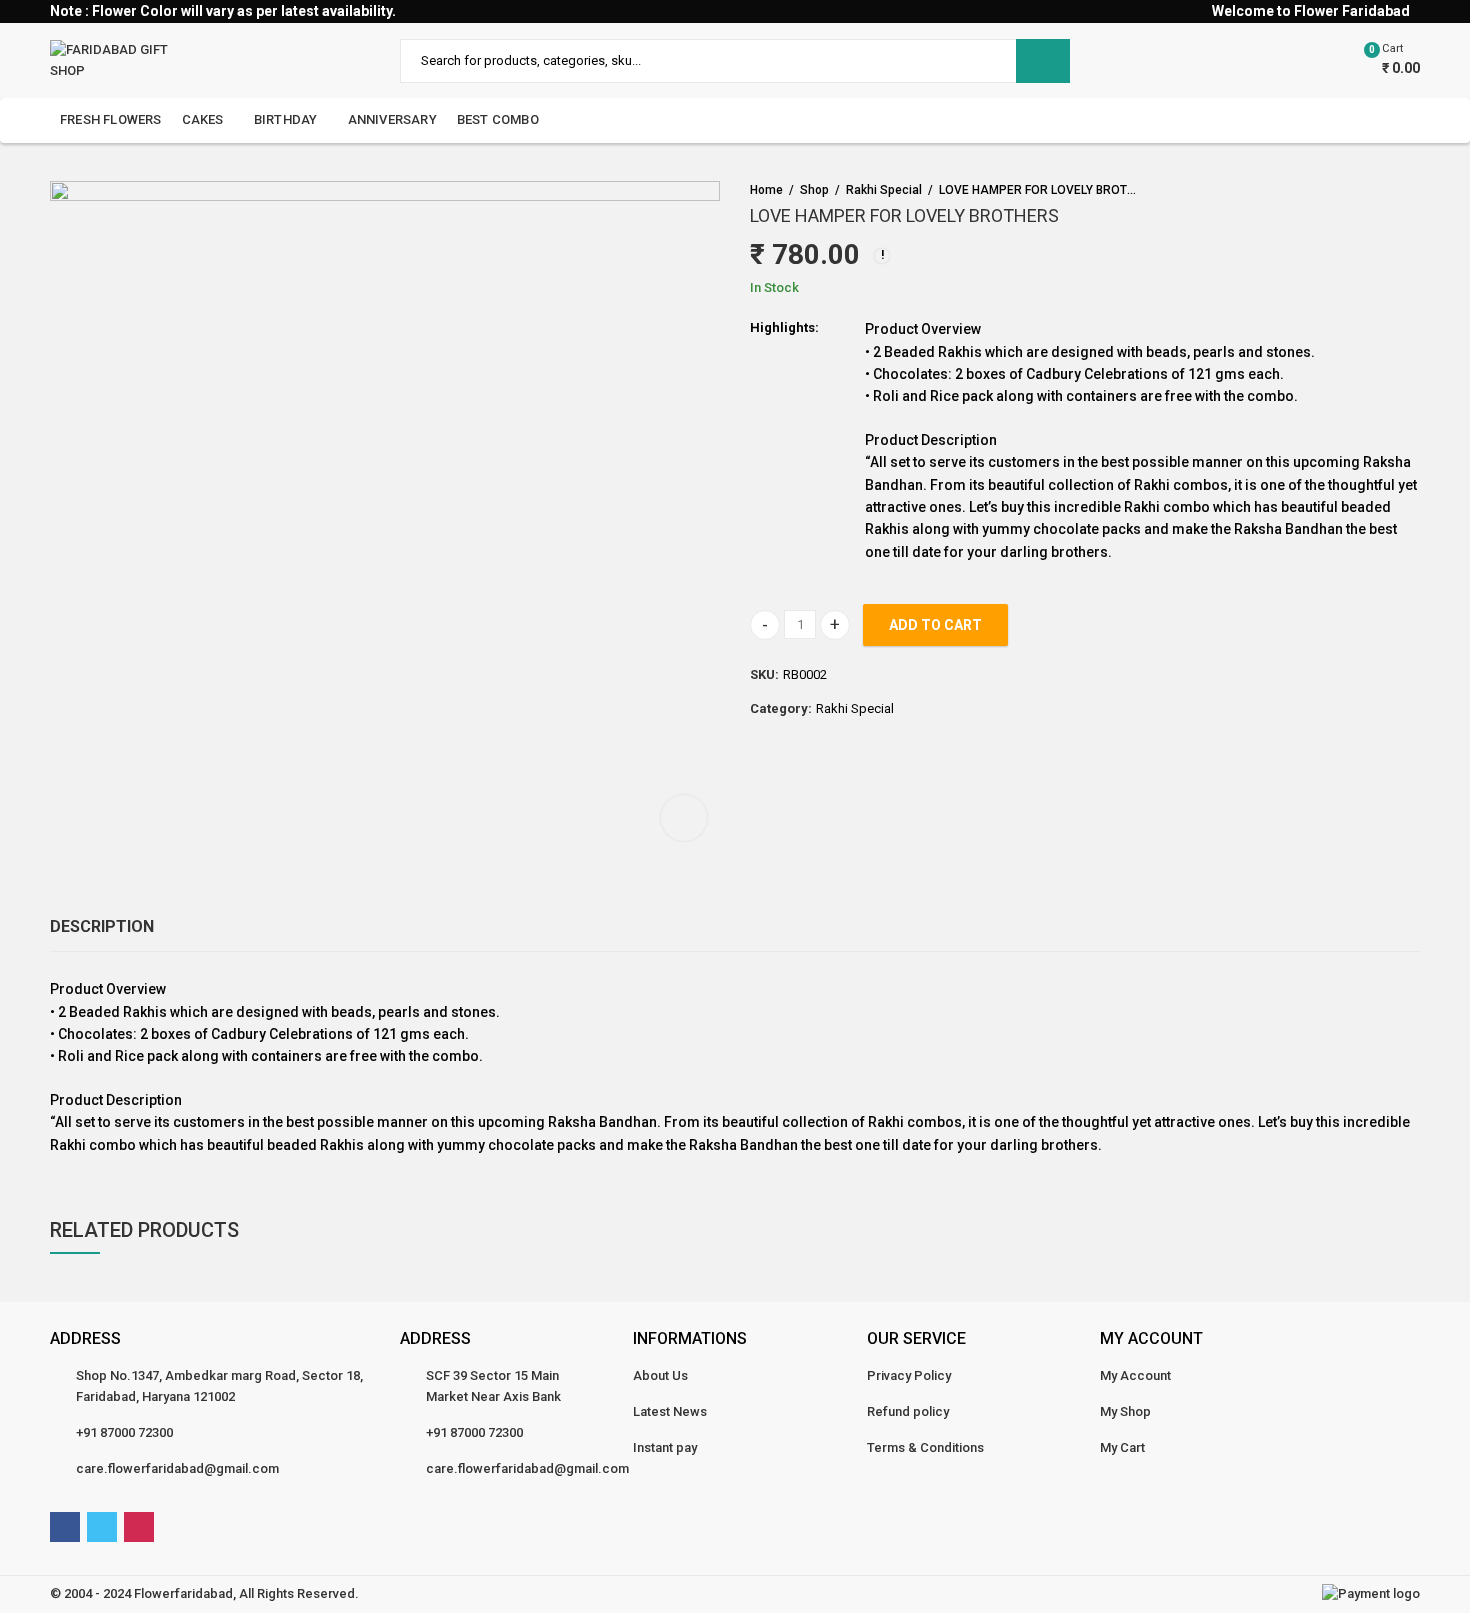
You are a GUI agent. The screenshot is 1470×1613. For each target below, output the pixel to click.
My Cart (1122, 1447)
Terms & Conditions (925, 1447)
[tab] (102, 927)
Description (102, 926)
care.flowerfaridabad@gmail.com (177, 1468)
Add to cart (935, 625)
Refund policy (908, 1411)
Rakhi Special (884, 190)
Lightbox (684, 818)
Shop (814, 190)
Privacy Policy (909, 1375)
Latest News (670, 1411)
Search (1043, 61)
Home (766, 190)
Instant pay (665, 1447)
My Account (1135, 1375)
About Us (660, 1375)
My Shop (1125, 1411)
